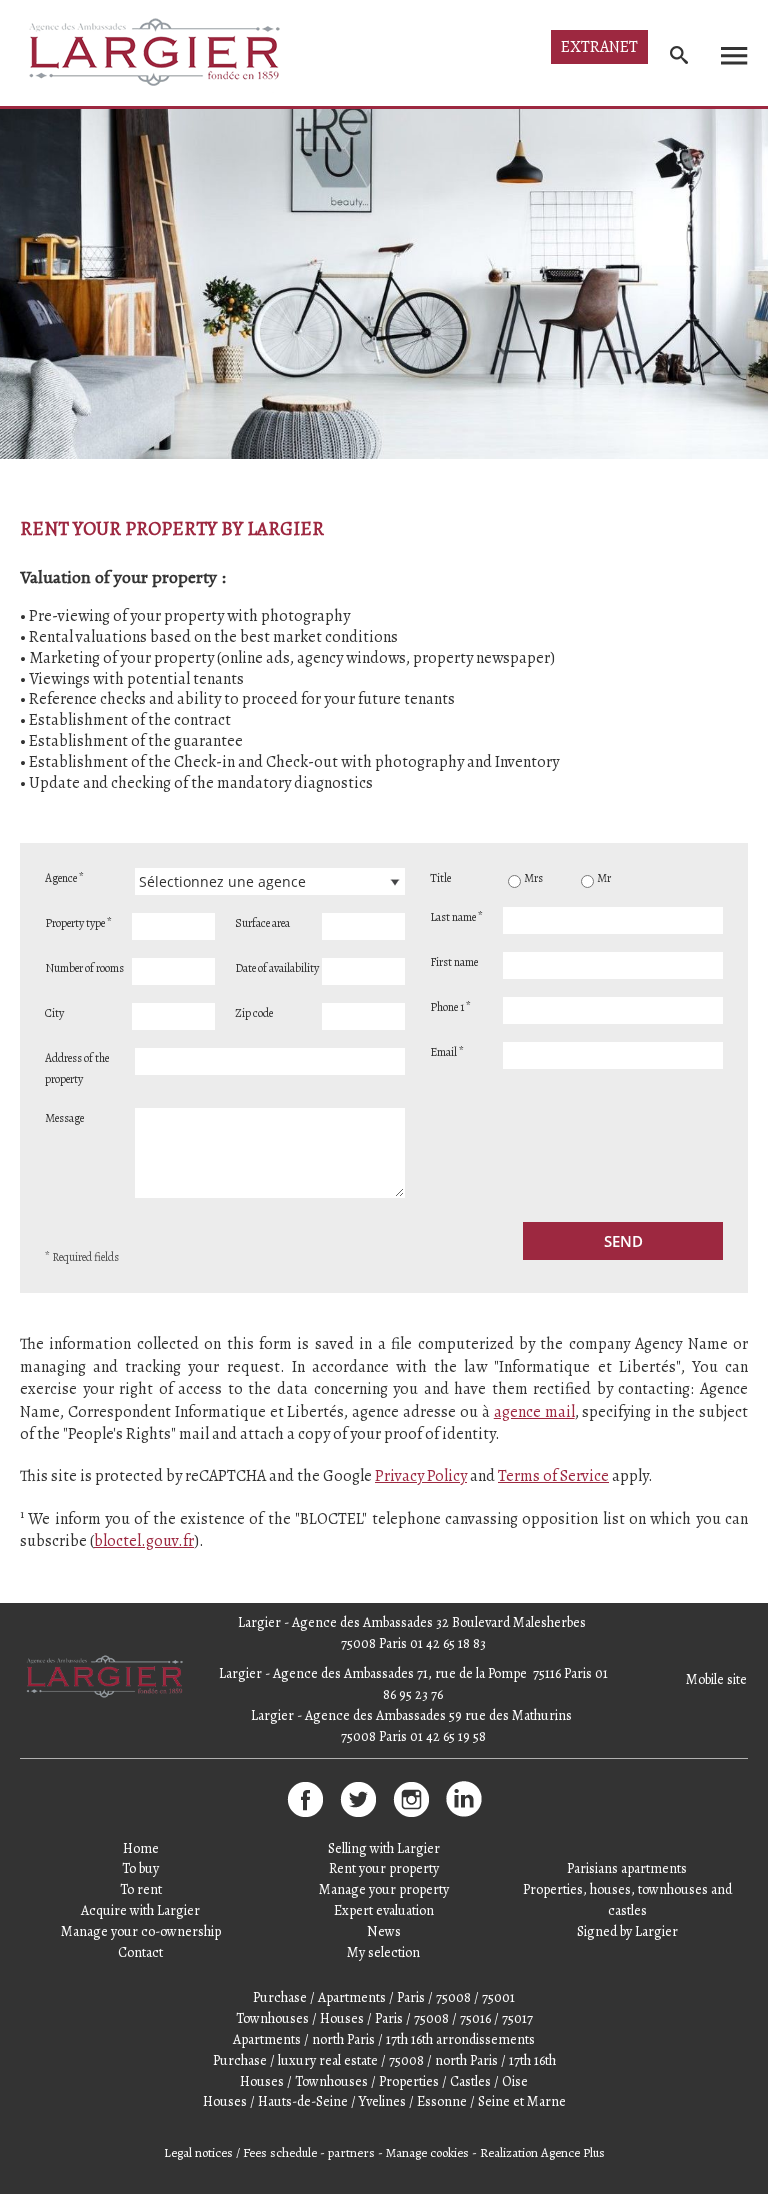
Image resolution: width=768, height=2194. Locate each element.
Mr (604, 878)
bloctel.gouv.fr (144, 1541)
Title (440, 878)
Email (447, 1052)
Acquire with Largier (140, 1910)
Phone (450, 1007)
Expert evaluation (384, 1910)
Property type (78, 923)
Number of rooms (84, 968)
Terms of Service (553, 1476)
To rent (141, 1889)
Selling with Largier (384, 1848)
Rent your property (384, 1868)
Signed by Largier (627, 1931)
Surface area (262, 923)
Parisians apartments (627, 1868)
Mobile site (716, 1679)
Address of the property (77, 1068)
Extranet (599, 47)
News (384, 1931)
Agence (64, 878)
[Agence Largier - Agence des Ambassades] (156, 52)
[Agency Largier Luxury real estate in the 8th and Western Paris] (106, 1697)
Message (64, 1118)
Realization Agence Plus (542, 2152)
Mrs (533, 878)
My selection (383, 1952)
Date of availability (277, 968)
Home (141, 1848)
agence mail (534, 1412)
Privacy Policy (421, 1476)
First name (454, 962)
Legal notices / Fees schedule (240, 2152)
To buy (140, 1868)
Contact (140, 1952)
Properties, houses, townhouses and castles (627, 1900)
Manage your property (384, 1889)
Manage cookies (427, 2152)
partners (351, 2152)
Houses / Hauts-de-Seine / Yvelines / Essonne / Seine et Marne (384, 2101)
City (54, 1013)
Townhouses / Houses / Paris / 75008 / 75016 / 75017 (384, 2018)
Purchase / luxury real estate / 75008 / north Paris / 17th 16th (384, 2060)
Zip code (254, 1013)
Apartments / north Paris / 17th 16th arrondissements (384, 2039)
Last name (456, 917)
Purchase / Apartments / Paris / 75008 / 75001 (384, 1997)
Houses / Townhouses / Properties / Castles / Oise (384, 2081)
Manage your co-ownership (141, 1931)
